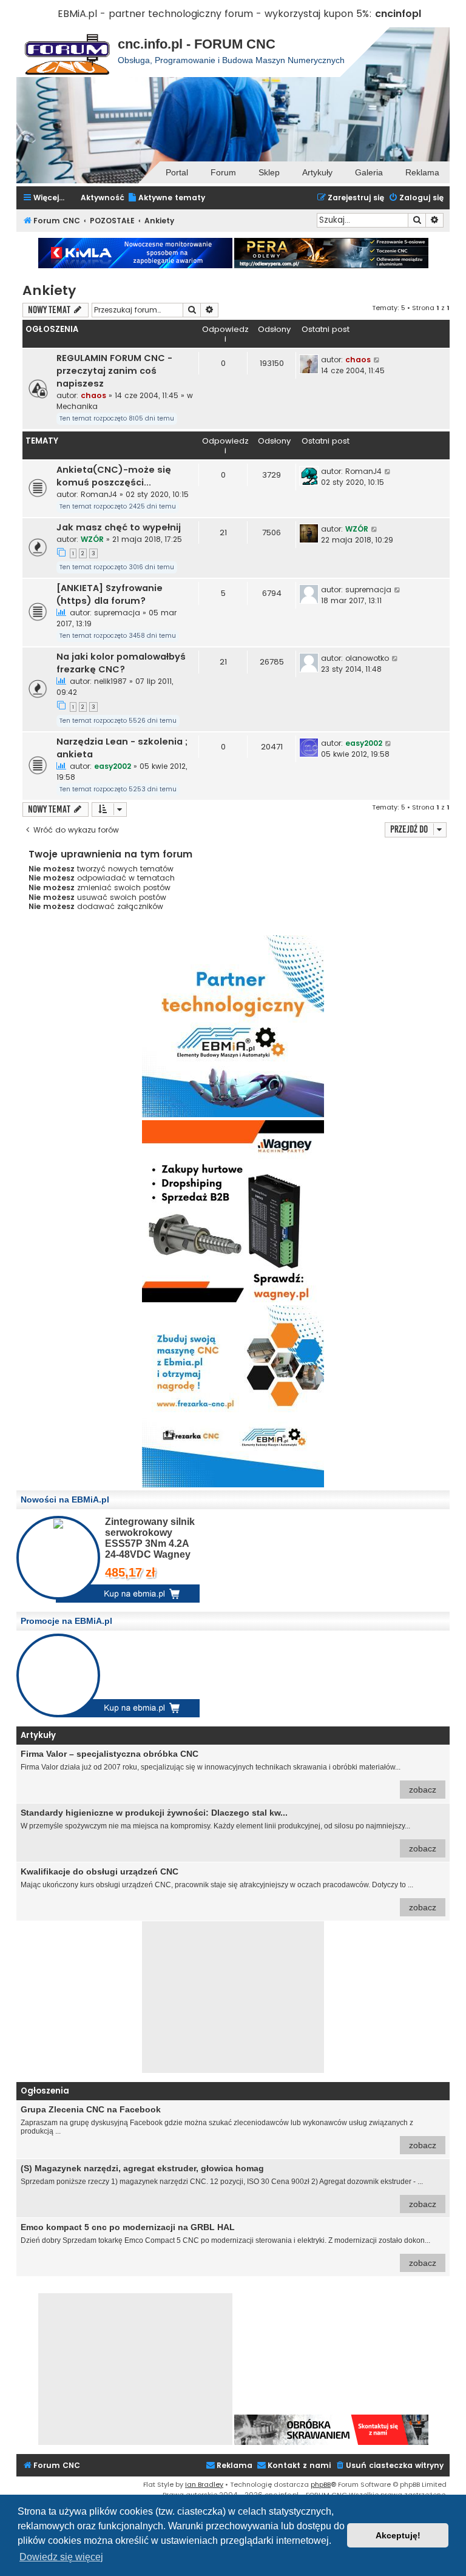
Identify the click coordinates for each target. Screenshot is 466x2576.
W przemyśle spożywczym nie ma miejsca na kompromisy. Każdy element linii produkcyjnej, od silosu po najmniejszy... (228, 1831)
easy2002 (113, 766)
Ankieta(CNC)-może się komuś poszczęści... (114, 476)
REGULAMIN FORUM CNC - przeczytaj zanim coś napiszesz (114, 371)
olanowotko (367, 658)
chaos (93, 395)
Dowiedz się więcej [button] (61, 2557)
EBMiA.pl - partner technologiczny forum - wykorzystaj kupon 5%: (215, 14)
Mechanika (77, 406)
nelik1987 (110, 681)
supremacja (117, 613)
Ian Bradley (204, 2484)
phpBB (321, 2484)
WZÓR (92, 539)
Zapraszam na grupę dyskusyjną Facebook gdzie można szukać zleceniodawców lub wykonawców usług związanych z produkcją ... (228, 2127)
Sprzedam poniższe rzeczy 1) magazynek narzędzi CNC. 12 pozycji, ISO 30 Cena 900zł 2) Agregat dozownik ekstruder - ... (228, 2186)
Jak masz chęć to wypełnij (119, 527)
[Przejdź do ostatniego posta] (377, 360)
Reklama (422, 172)
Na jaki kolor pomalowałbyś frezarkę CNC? (121, 663)
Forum (223, 172)
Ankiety (49, 290)
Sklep (269, 172)
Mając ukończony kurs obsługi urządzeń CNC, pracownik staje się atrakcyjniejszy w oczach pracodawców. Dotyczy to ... (228, 1889)
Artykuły (317, 172)
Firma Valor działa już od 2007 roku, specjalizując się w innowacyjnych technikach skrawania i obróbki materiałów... (228, 1772)
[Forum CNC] (67, 52)
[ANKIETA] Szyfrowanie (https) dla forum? (110, 594)
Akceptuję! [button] (398, 2535)
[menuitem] (166, 198)
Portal (177, 172)
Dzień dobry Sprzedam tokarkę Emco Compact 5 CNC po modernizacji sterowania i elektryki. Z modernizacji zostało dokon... (228, 2245)
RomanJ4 (99, 494)
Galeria (369, 172)
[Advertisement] (233, 1997)
